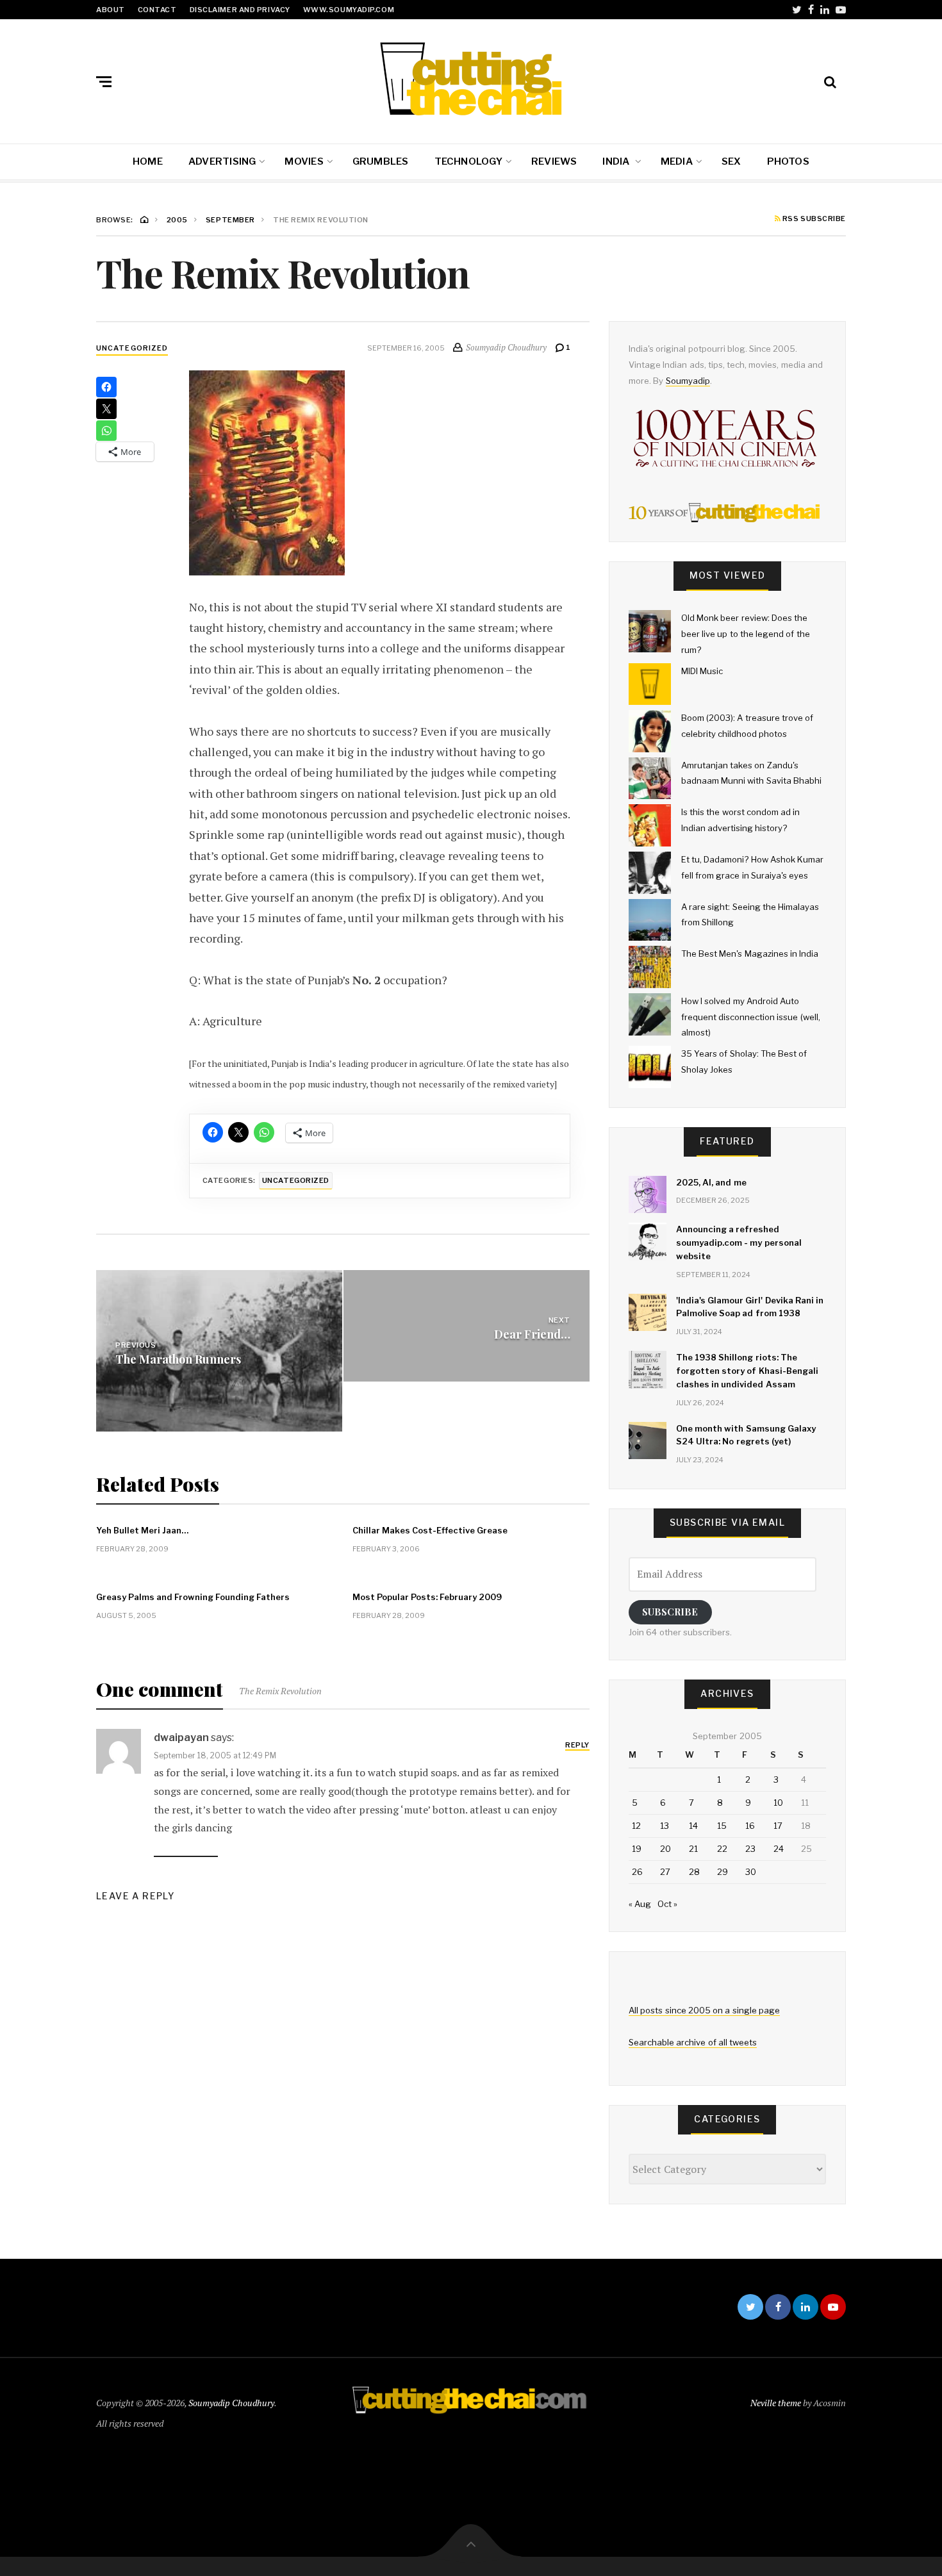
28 (694, 1872)
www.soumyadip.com (349, 10)
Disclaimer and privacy (240, 10)
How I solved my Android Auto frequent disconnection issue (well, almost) (751, 1017)
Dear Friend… (532, 1334)
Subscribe (670, 1612)
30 (751, 1872)
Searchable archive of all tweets (693, 2042)
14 (693, 1826)
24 (779, 1849)
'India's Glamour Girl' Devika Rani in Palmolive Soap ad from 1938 (750, 1307)
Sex (731, 161)
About (111, 10)
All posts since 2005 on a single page (704, 2010)
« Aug (640, 1904)
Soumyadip (688, 381)
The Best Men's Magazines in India (750, 954)
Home (148, 161)
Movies (304, 161)
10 (778, 1803)
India (617, 161)
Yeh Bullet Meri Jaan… (142, 1530)
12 (636, 1826)
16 (750, 1826)
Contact (157, 10)
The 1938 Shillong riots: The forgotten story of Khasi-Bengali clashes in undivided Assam (747, 1371)
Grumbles (381, 161)
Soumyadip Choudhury (231, 2403)
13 (665, 1826)
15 (722, 1826)
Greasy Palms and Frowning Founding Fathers (193, 1597)
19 (637, 1849)
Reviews (554, 161)
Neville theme (776, 2403)
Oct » (667, 1904)
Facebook (811, 10)
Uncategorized (132, 348)
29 (723, 1872)
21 (693, 1849)
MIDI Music (702, 671)
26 (637, 1872)
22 (722, 1849)
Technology (468, 161)
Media (677, 161)
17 (778, 1826)
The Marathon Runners (178, 1359)
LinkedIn (825, 10)
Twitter (797, 10)
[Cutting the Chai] (471, 79)
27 (665, 1872)
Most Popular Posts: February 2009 (427, 1597)
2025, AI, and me (711, 1182)
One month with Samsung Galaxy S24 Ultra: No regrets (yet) (746, 1435)
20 (665, 1849)
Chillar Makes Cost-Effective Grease (430, 1530)
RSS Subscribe (813, 219)
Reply (577, 1745)
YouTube (841, 10)
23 (750, 1849)
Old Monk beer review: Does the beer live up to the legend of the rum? (746, 633)
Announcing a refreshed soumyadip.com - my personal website (739, 1243)
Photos (788, 161)
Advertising (222, 161)
